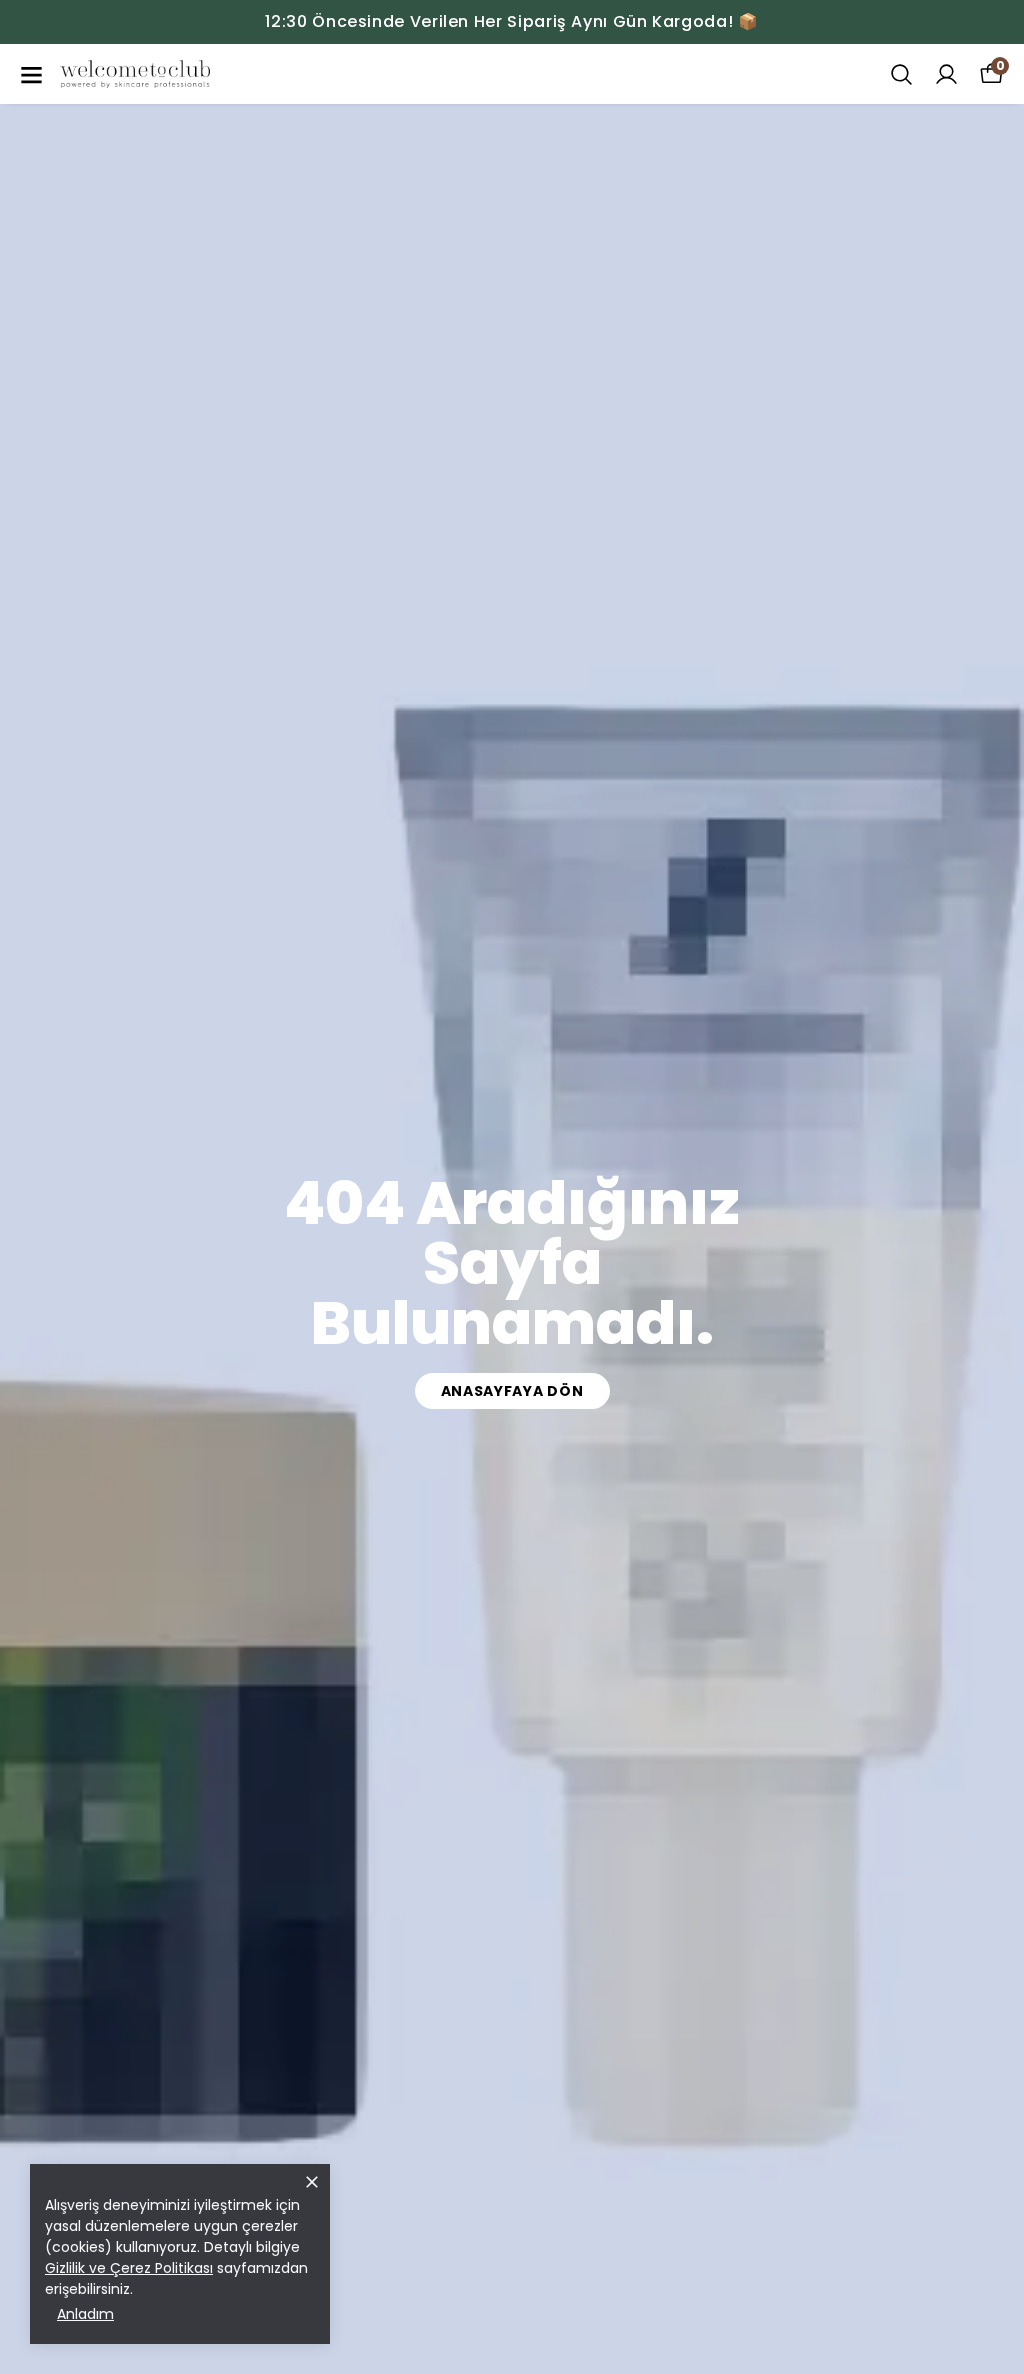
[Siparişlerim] (946, 74)
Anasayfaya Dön (512, 1391)
